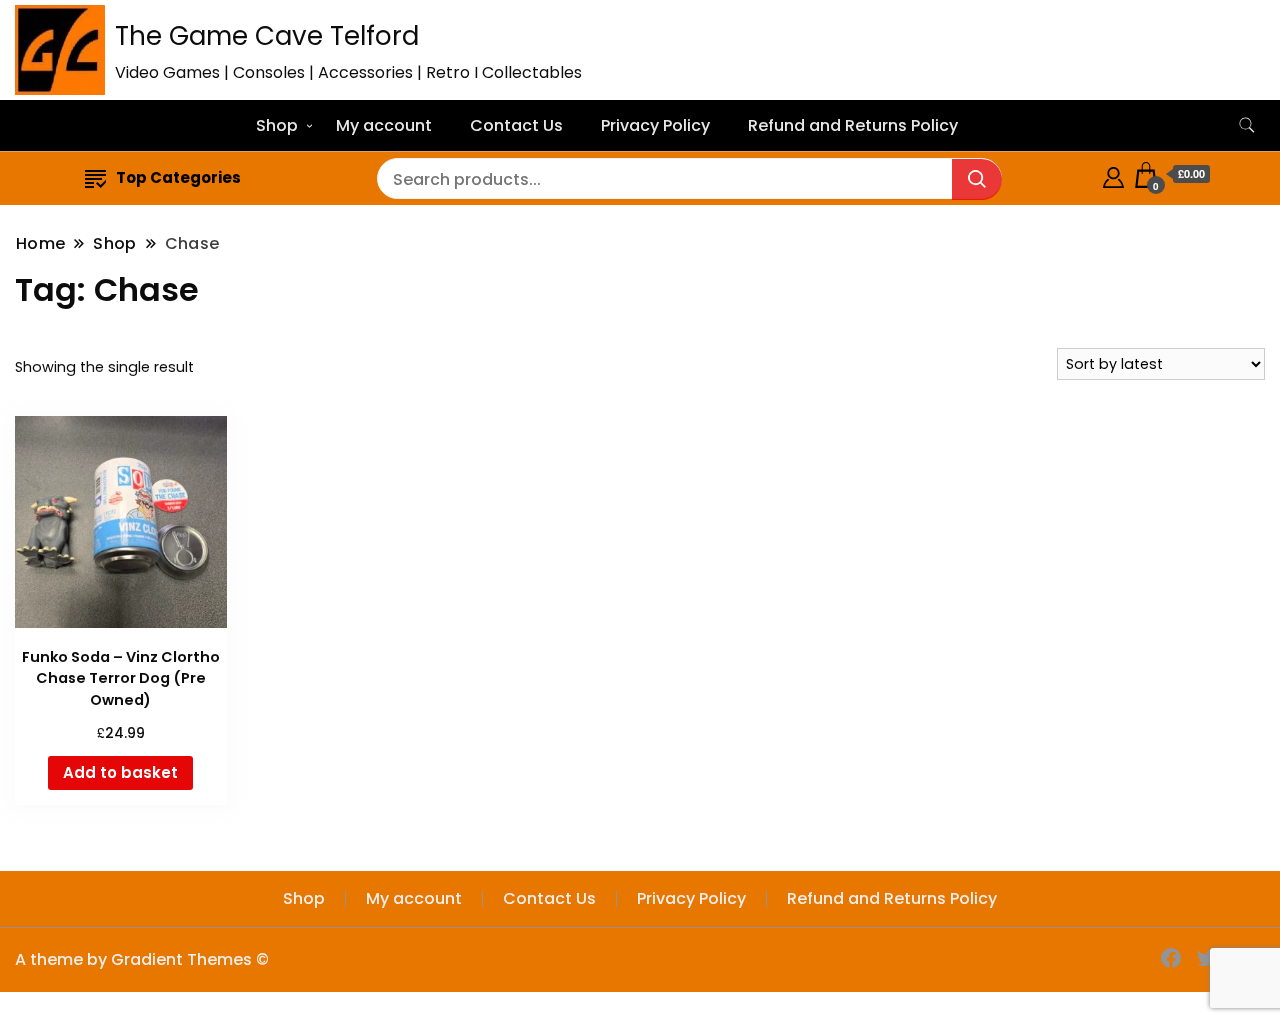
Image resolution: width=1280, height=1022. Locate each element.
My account (384, 125)
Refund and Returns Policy (853, 125)
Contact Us (516, 125)
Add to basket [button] (120, 772)
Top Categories (178, 177)
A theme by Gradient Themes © (142, 959)
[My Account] (1113, 174)
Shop (277, 125)
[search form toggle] (1247, 125)
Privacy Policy (655, 125)
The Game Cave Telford (267, 36)
